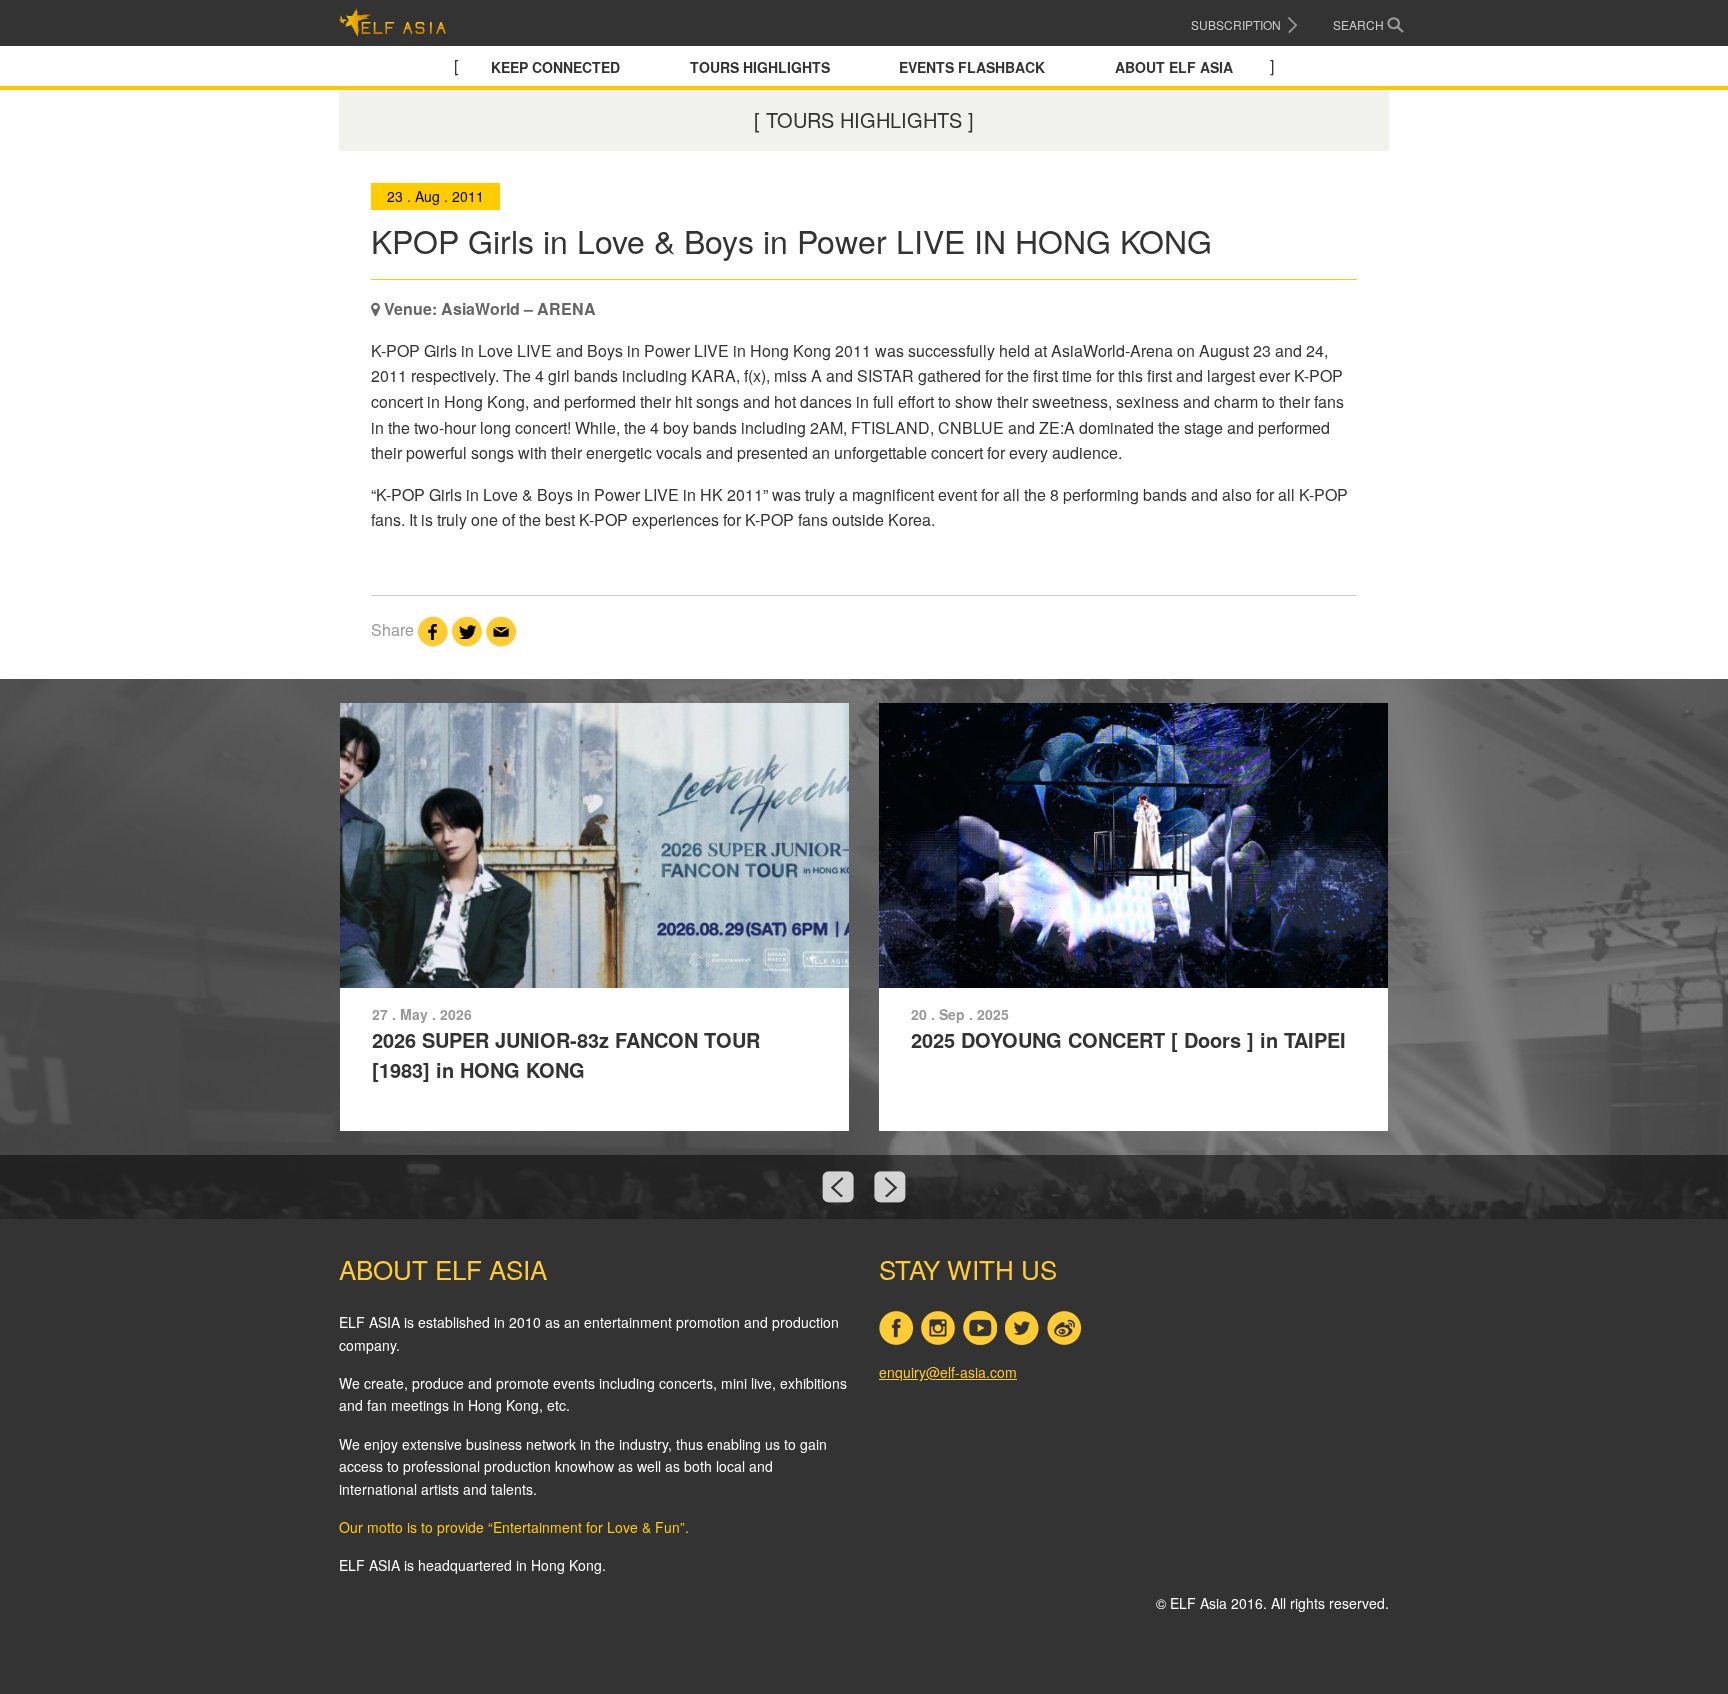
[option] (864, 917)
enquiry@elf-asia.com (948, 1372)
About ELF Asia (1174, 67)
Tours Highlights (760, 67)
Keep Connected (555, 67)
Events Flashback (972, 67)
